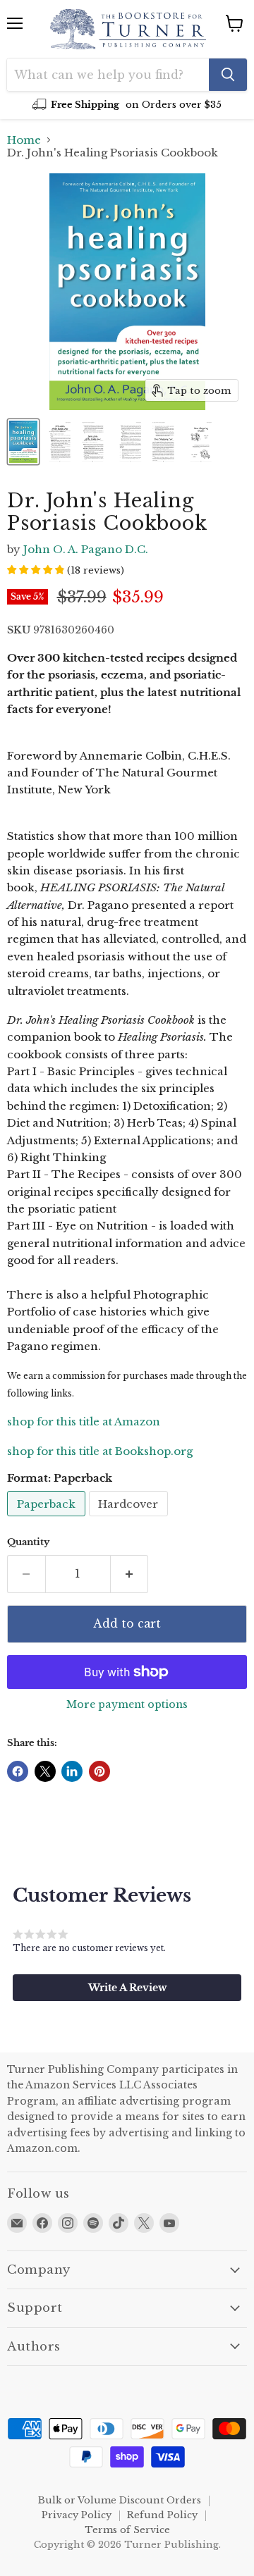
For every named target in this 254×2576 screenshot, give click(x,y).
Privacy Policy (77, 2515)
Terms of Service (127, 2530)
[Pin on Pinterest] (99, 1771)
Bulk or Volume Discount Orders (120, 2500)
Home (24, 140)
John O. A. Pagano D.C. (86, 549)
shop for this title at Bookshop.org (100, 1451)
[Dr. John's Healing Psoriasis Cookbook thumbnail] (23, 442)
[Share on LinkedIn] (72, 1771)
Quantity (28, 1542)
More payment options (127, 1704)
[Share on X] (45, 1771)
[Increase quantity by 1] (130, 1574)
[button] (127, 1988)
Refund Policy (162, 2515)
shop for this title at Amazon (84, 1422)
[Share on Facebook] (18, 1771)
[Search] (228, 75)
